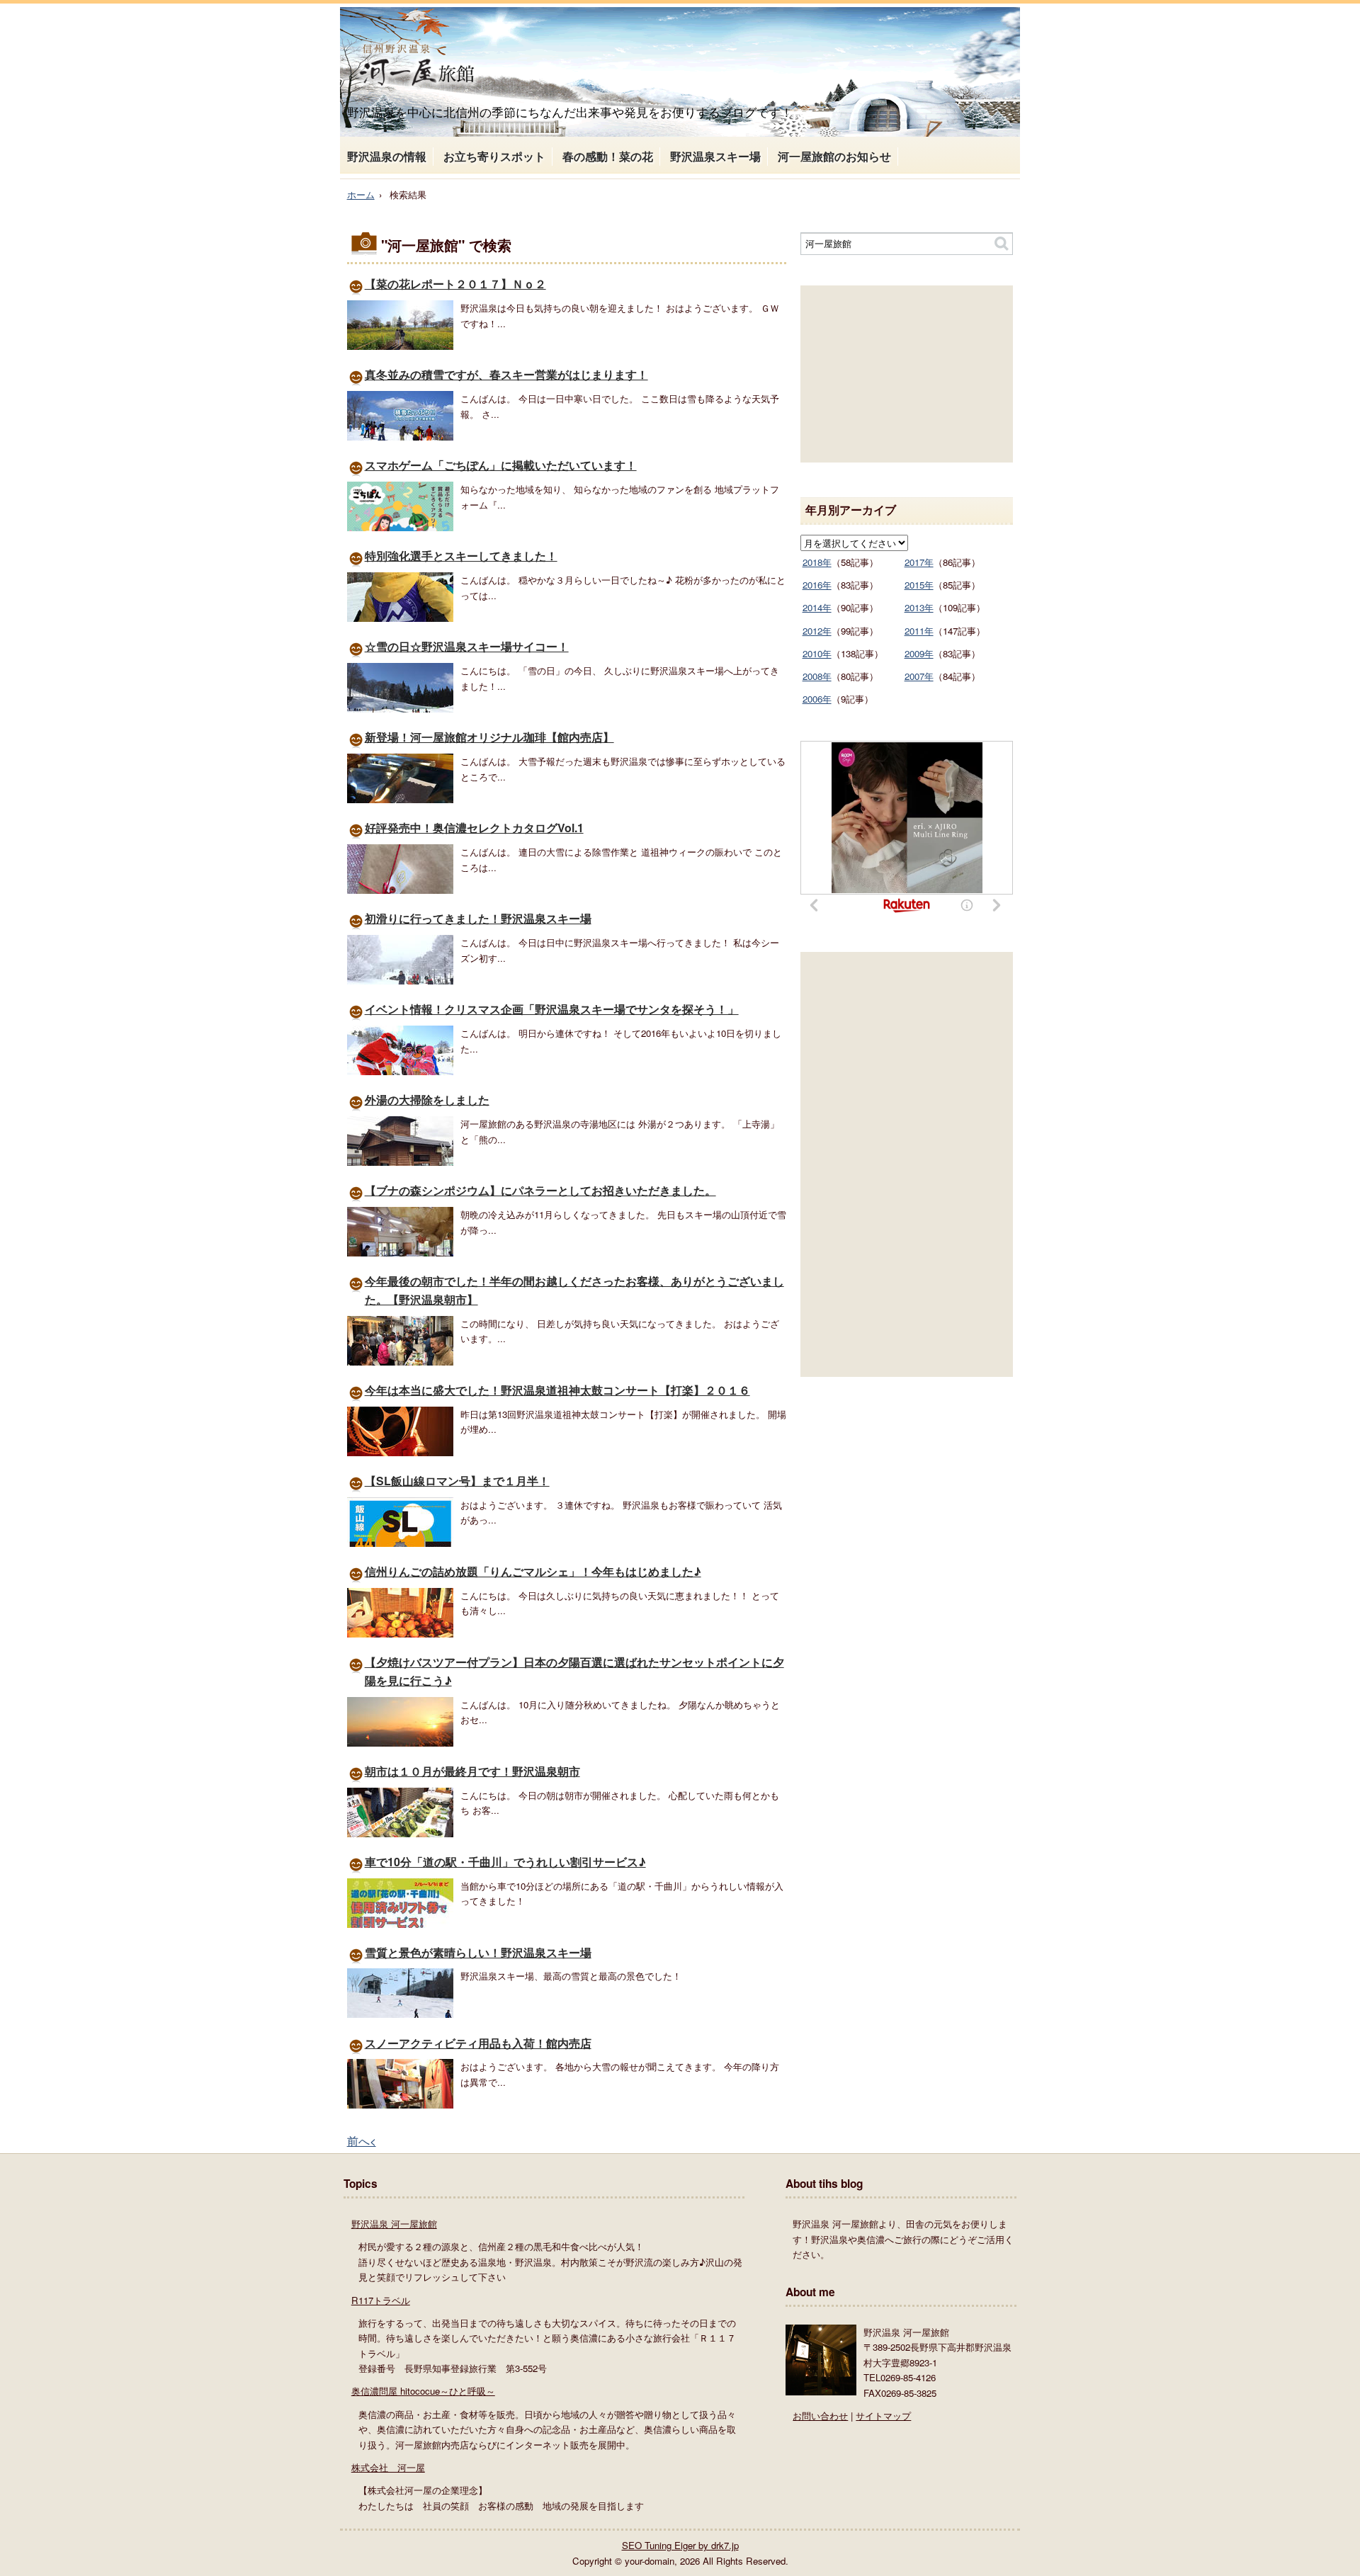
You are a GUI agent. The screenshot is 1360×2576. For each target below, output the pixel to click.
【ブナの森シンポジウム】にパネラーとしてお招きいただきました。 (540, 1190)
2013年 (919, 607)
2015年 (919, 585)
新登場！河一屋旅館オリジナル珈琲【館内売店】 (489, 737)
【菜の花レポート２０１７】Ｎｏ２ (455, 284)
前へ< (362, 2140)
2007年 (919, 676)
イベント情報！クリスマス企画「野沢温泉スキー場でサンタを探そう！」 (552, 1009)
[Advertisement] (907, 374)
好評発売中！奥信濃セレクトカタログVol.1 (474, 828)
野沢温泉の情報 (387, 156)
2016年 (817, 585)
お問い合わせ (820, 2416)
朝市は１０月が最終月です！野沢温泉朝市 (472, 1771)
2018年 (817, 562)
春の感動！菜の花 (608, 156)
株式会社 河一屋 (388, 2467)
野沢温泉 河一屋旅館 (394, 2224)
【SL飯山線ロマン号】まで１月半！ (457, 1481)
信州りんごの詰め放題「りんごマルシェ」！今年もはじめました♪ (533, 1571)
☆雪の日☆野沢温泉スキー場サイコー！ (467, 646)
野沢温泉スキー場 (715, 156)
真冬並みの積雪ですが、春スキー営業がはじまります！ (506, 374)
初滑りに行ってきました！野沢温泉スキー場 (478, 918)
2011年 (919, 631)
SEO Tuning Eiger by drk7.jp (680, 2545)
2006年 (817, 699)
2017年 (919, 562)
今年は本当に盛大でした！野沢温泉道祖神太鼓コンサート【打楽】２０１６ (557, 1390)
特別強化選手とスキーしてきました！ (461, 556)
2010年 (817, 653)
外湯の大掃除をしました (427, 1100)
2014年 (817, 607)
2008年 (817, 676)
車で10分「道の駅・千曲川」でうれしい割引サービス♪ (505, 1862)
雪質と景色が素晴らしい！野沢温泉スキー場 (478, 1952)
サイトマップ (883, 2416)
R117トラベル (381, 2300)
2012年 (817, 631)
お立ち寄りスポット (494, 156)
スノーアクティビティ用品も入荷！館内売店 (478, 2043)
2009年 (919, 653)
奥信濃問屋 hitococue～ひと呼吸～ (423, 2391)
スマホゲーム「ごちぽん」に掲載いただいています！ (501, 465)
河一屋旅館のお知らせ (834, 156)
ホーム (361, 194)
